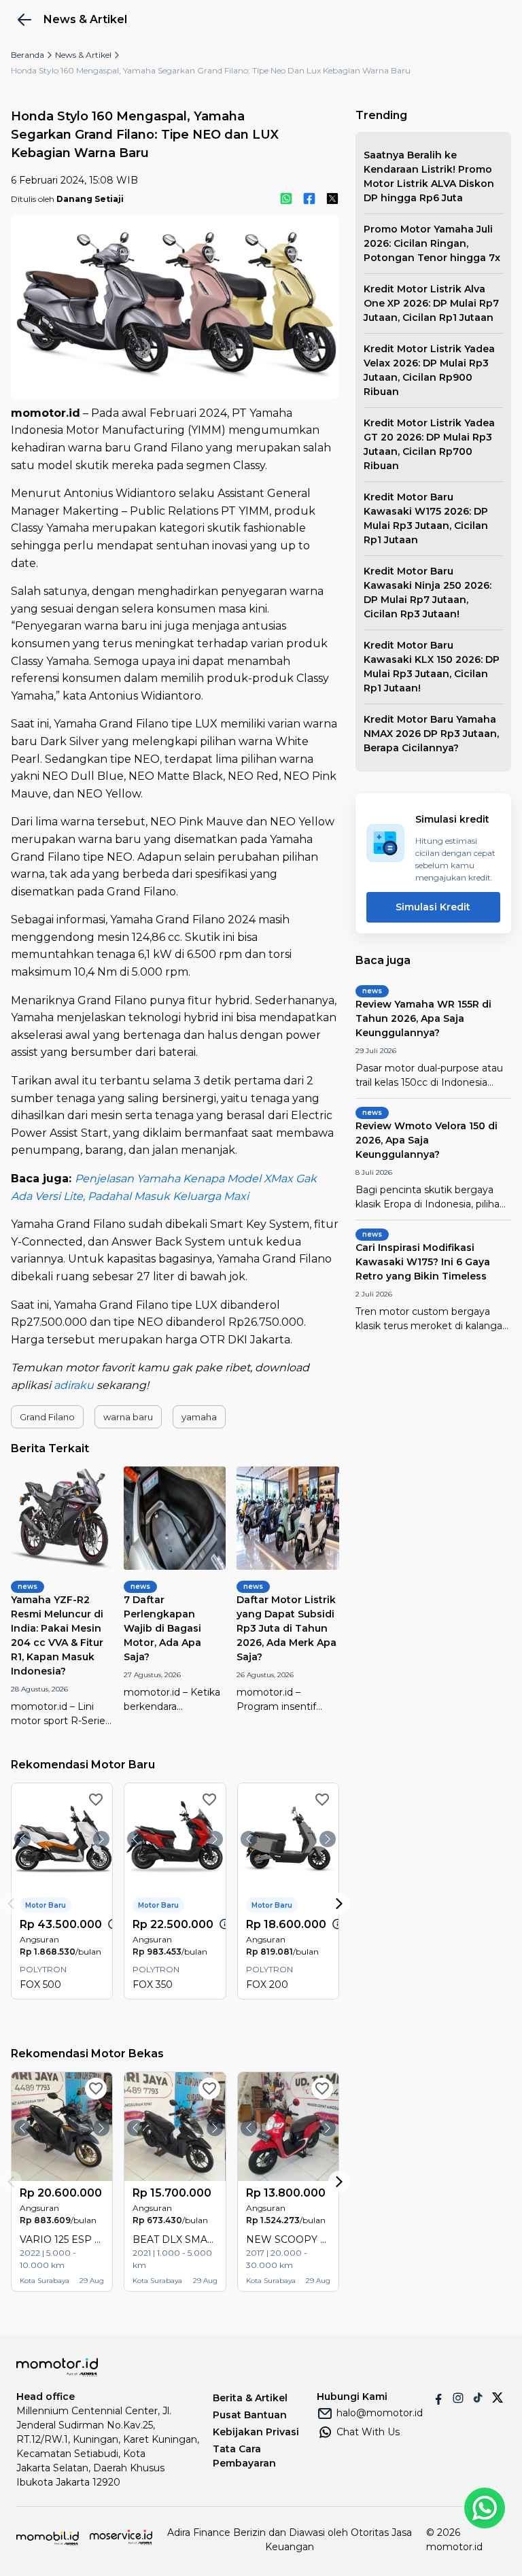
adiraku (74, 1385)
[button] (47, 1417)
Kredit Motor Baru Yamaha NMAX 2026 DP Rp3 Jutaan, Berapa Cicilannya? (431, 734)
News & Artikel (83, 55)
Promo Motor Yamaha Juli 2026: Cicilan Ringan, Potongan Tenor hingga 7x (432, 243)
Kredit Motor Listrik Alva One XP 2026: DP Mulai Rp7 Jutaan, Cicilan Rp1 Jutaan (431, 303)
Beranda (28, 55)
